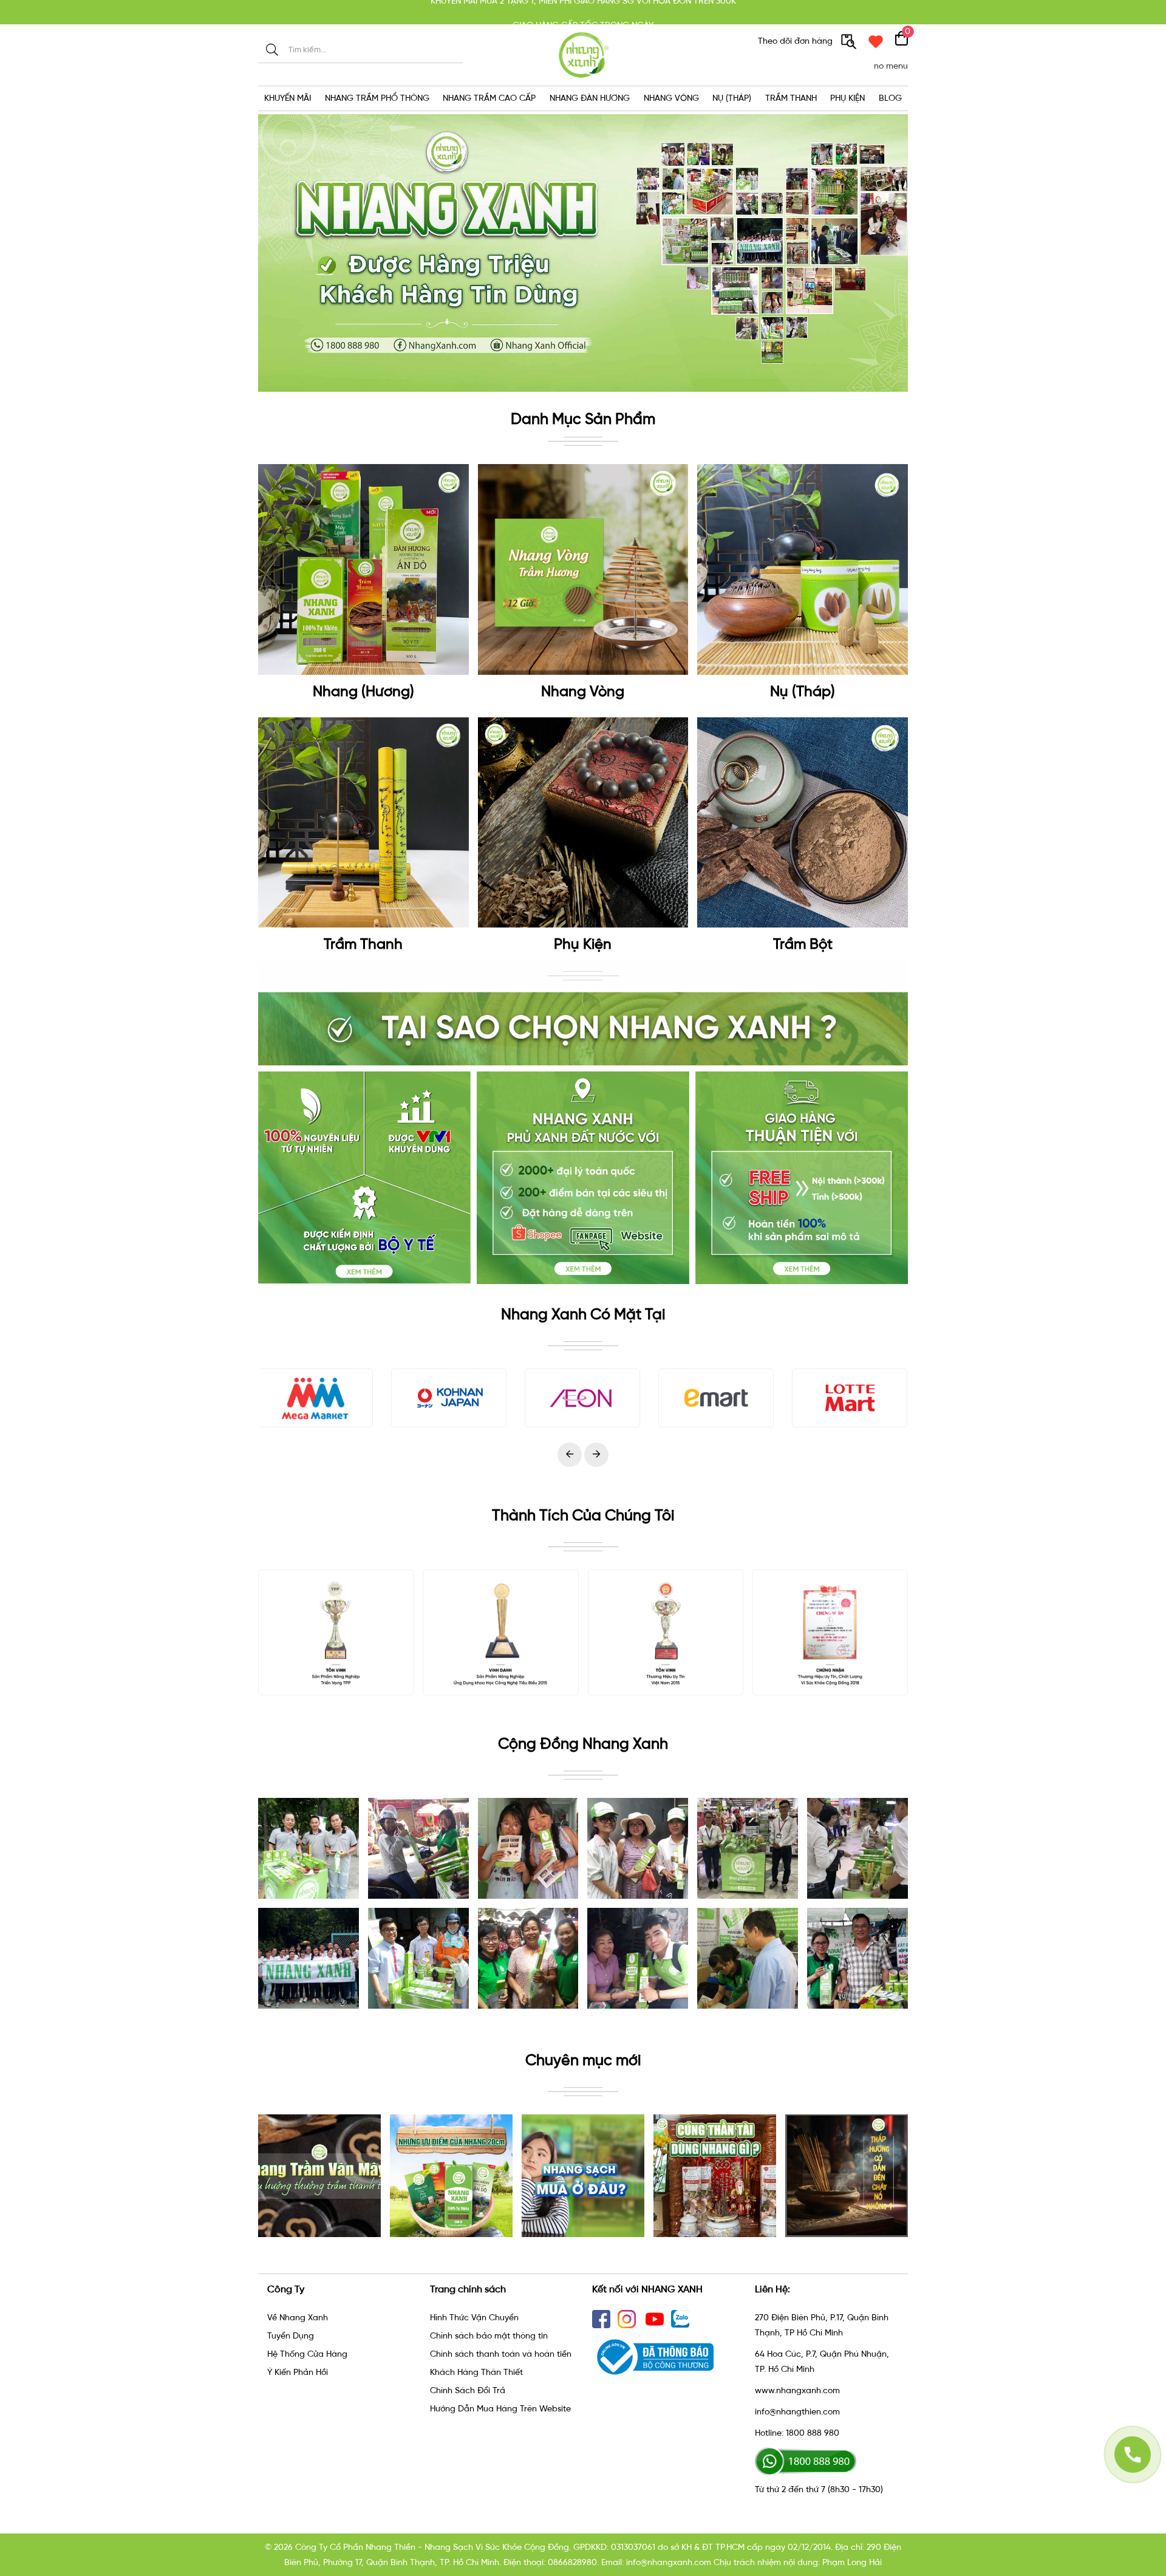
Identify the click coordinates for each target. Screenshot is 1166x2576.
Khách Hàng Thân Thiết (476, 2372)
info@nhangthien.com (797, 2412)
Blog (890, 98)
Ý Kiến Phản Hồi (298, 2372)
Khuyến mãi (288, 98)
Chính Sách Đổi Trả (468, 2390)
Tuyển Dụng (291, 2336)
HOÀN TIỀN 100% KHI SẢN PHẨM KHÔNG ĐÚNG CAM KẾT (583, 12)
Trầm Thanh (791, 98)
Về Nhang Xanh (298, 2318)
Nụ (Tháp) (732, 98)
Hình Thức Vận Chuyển (474, 2318)
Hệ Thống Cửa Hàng (307, 2354)
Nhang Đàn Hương (590, 98)
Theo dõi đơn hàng (796, 41)
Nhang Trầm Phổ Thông (377, 98)
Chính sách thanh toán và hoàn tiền (501, 2354)
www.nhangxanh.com (797, 2390)
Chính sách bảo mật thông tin (489, 2336)
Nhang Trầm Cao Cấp (489, 98)
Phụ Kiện (847, 98)
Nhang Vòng (671, 98)
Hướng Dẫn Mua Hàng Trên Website (500, 2409)
